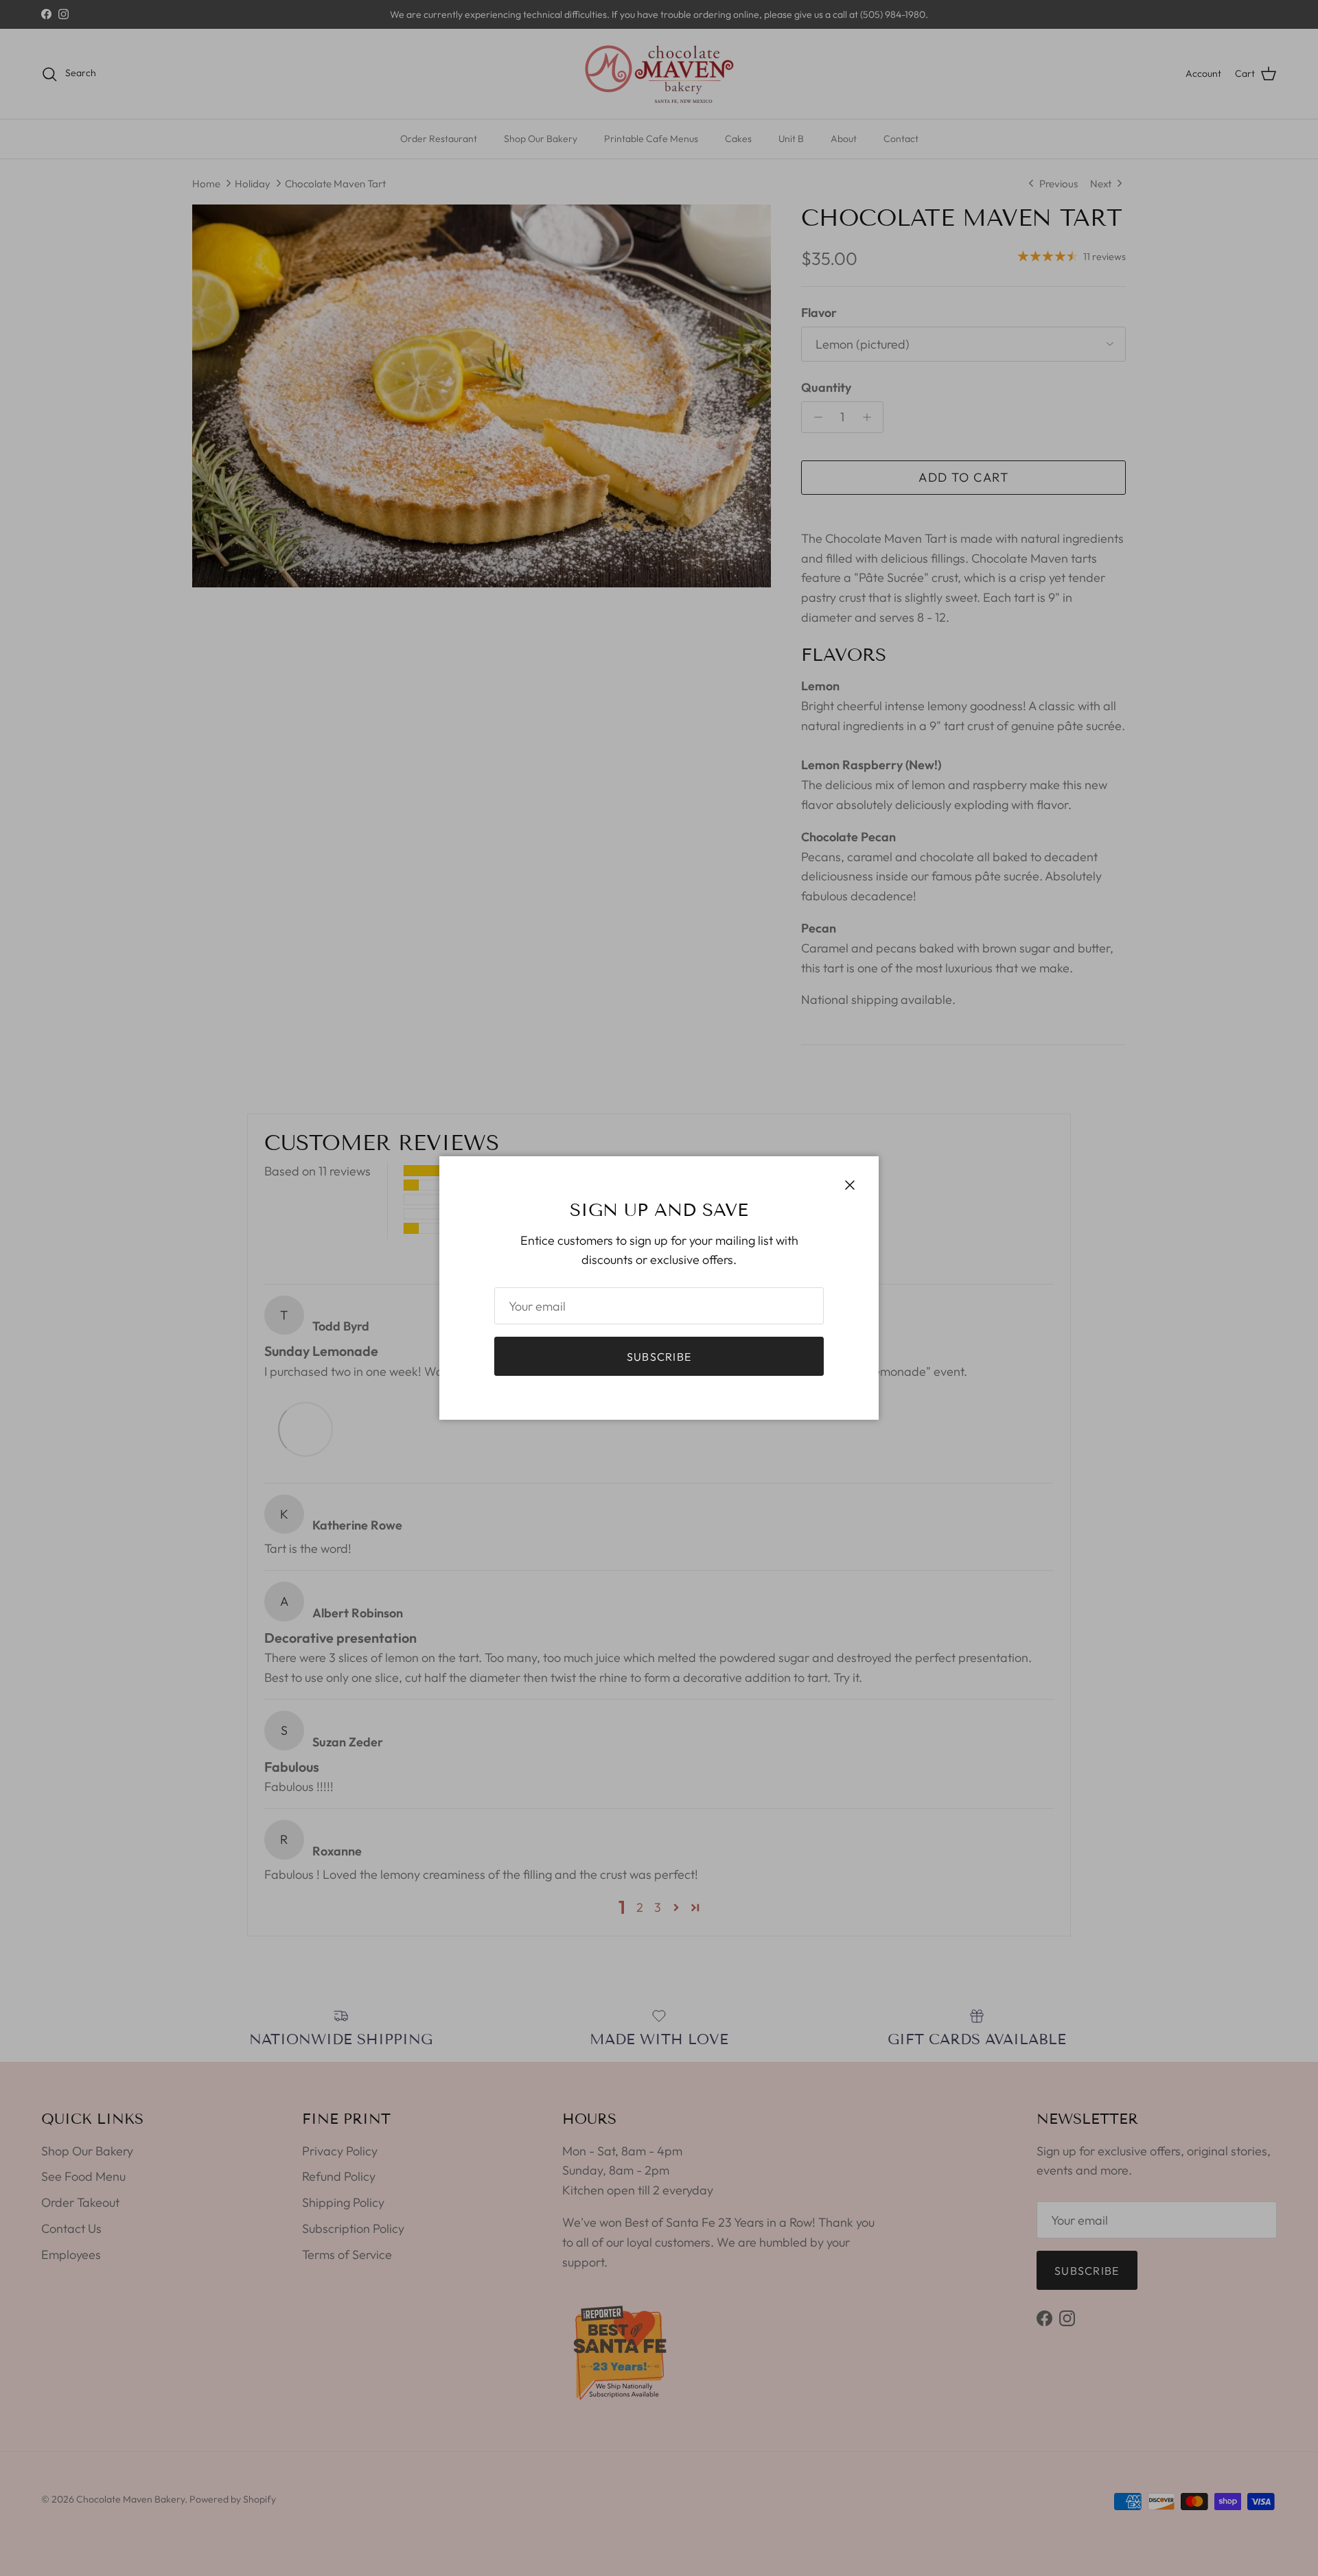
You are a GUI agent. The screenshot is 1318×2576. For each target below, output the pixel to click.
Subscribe (659, 1357)
